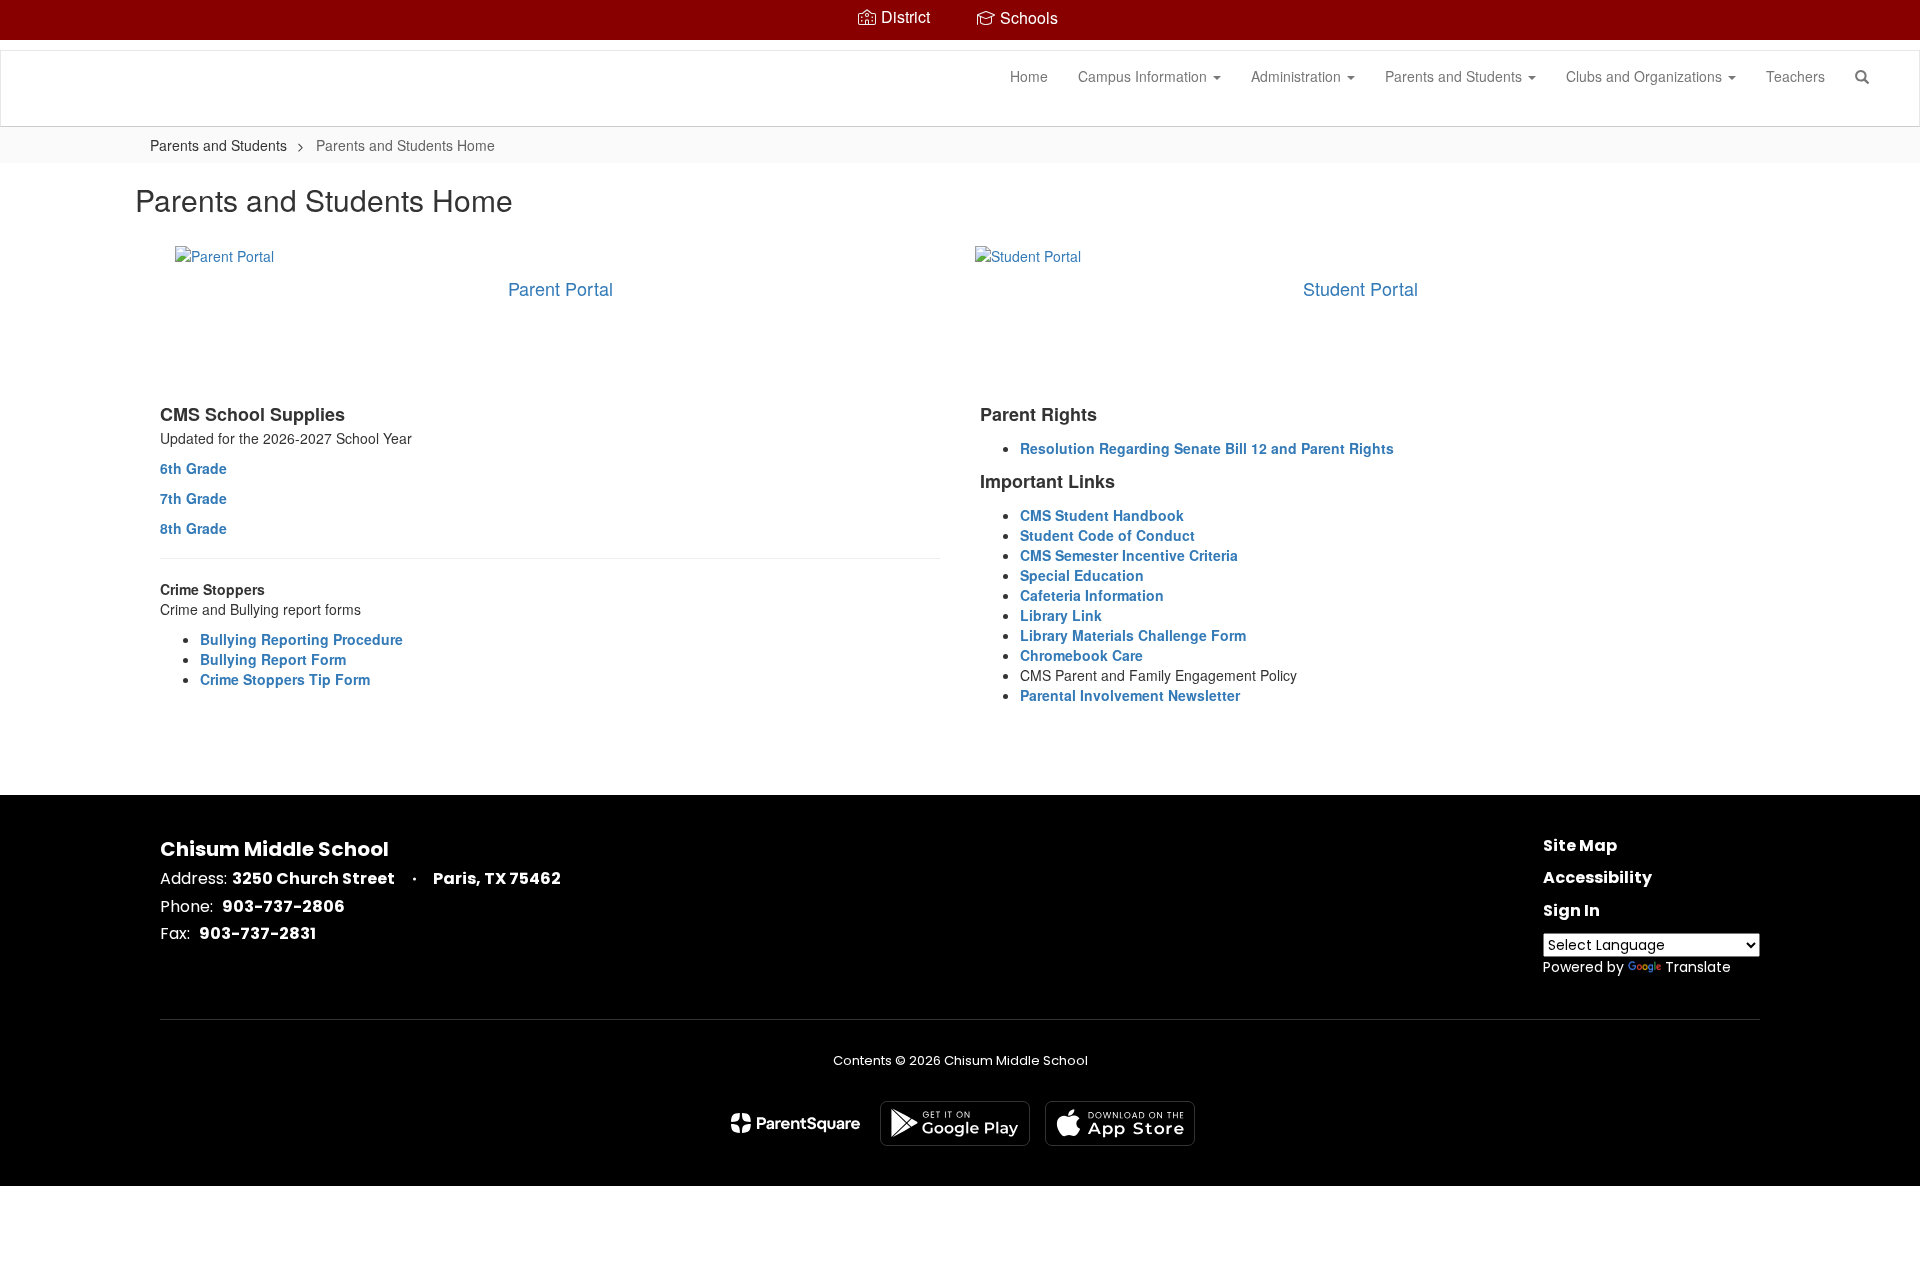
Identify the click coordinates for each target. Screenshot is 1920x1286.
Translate (1698, 967)
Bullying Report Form (273, 659)
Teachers (1795, 76)
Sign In (1571, 910)
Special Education (1082, 575)
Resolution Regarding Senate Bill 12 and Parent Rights (1207, 448)
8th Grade (193, 528)
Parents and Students (1455, 76)
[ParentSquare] (795, 1123)
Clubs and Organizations (1646, 76)
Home (1029, 76)
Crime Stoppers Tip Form (285, 679)
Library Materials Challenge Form (1133, 635)
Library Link (1061, 615)
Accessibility (1597, 877)
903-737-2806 (283, 906)
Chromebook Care (1081, 655)
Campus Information (1144, 76)
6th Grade (193, 468)
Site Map (1580, 845)
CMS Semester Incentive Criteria (1129, 555)
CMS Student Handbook (1102, 515)
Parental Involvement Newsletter (1130, 695)
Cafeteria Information (1092, 595)
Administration (1298, 76)
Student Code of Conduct (1107, 535)
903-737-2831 (257, 933)
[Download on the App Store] (1120, 1123)
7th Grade (193, 498)
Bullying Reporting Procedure (301, 639)
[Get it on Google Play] (955, 1123)
